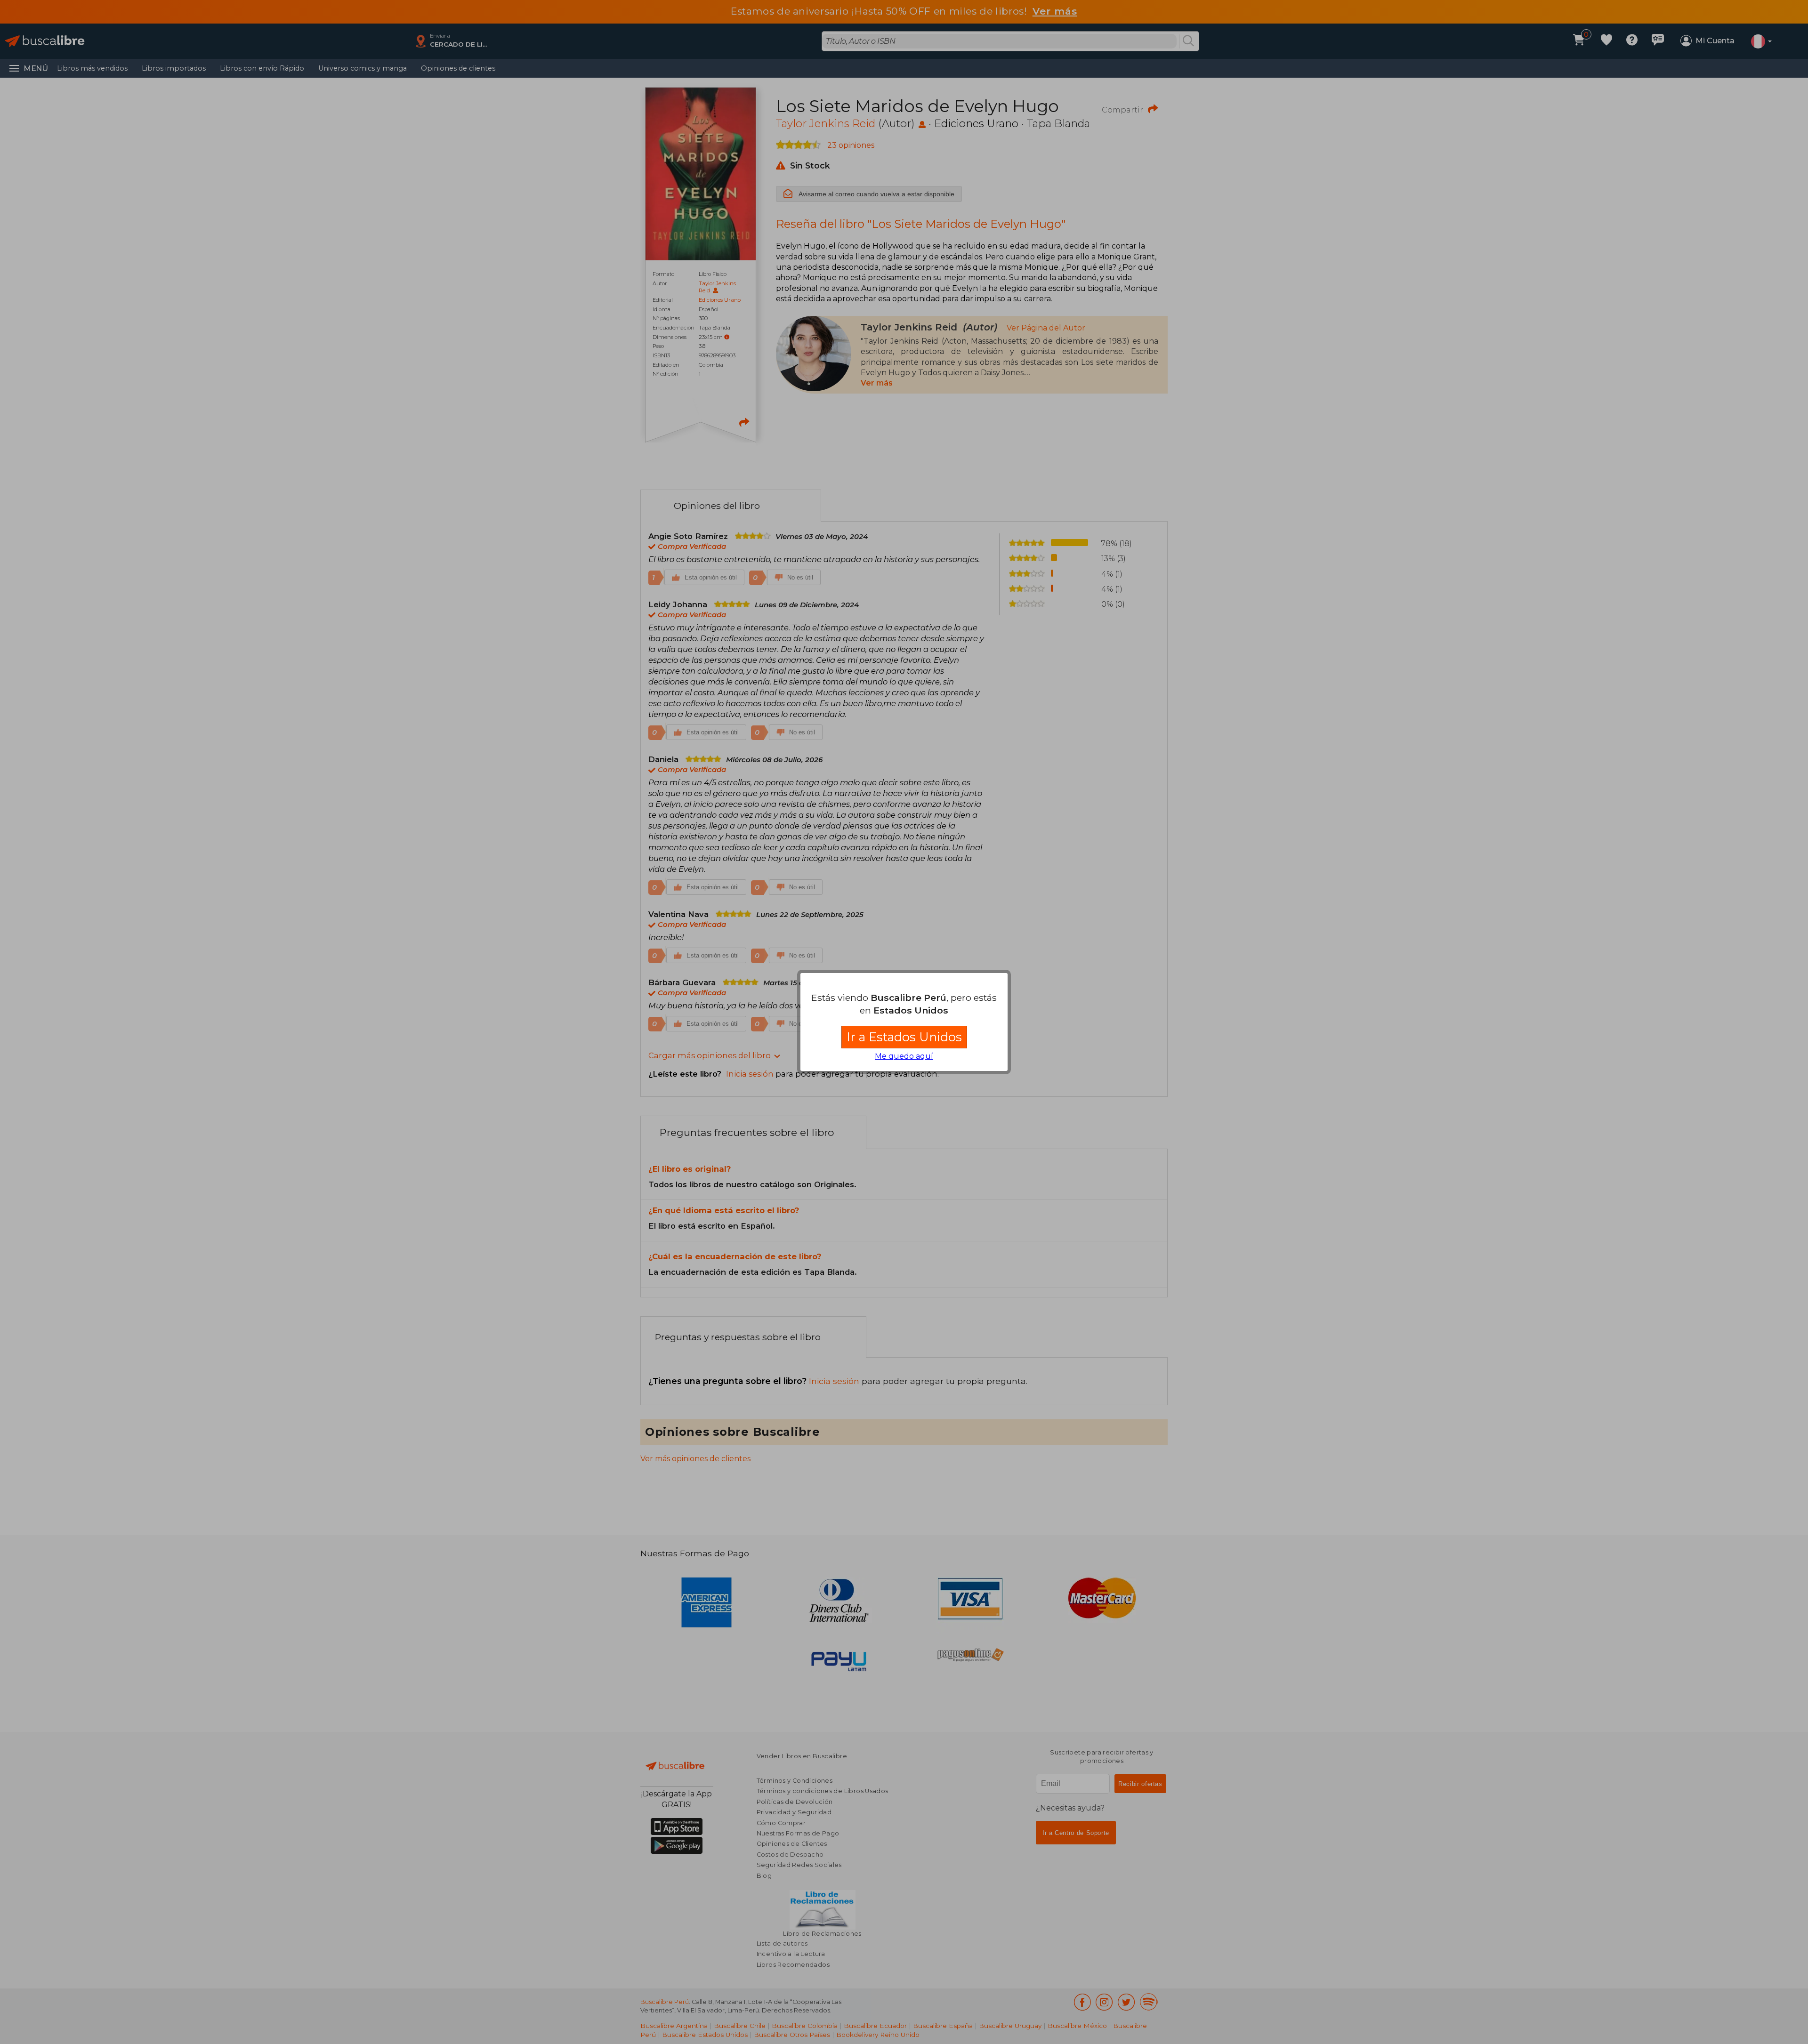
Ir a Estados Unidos (904, 1037)
